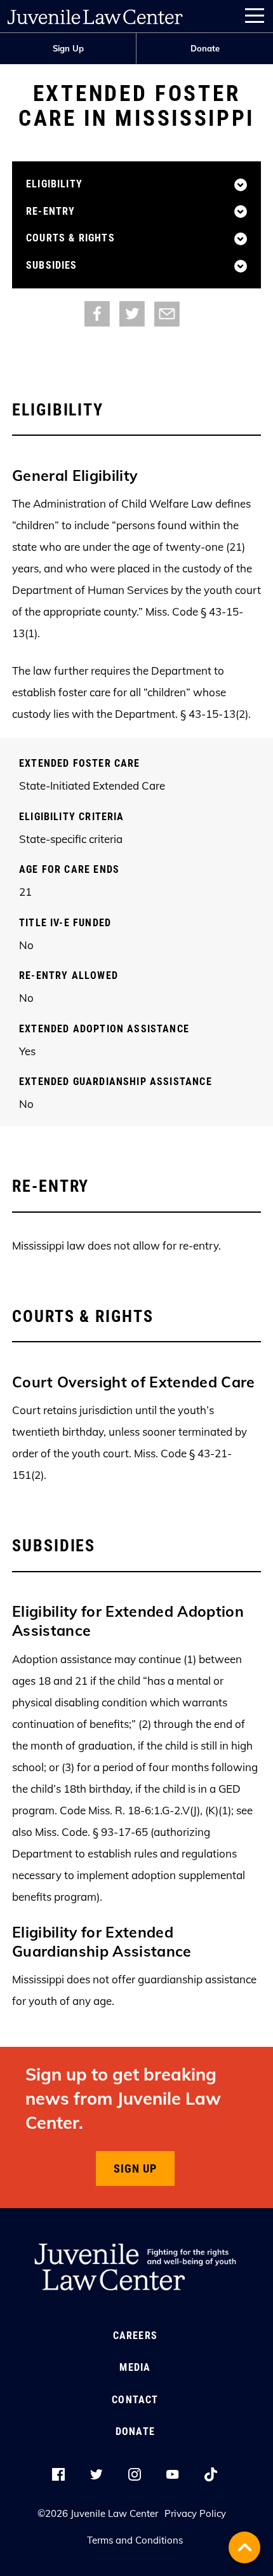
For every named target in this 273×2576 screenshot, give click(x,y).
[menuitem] (68, 49)
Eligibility (54, 184)
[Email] (167, 313)
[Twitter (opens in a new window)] (132, 313)
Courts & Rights (70, 238)
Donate (205, 48)
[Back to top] (244, 2547)
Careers (135, 2336)
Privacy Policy (195, 2513)
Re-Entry (50, 212)
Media (135, 2367)
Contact (135, 2400)
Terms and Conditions (135, 2540)
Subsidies (52, 266)
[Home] (95, 14)
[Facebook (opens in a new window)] (97, 313)
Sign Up (68, 48)
